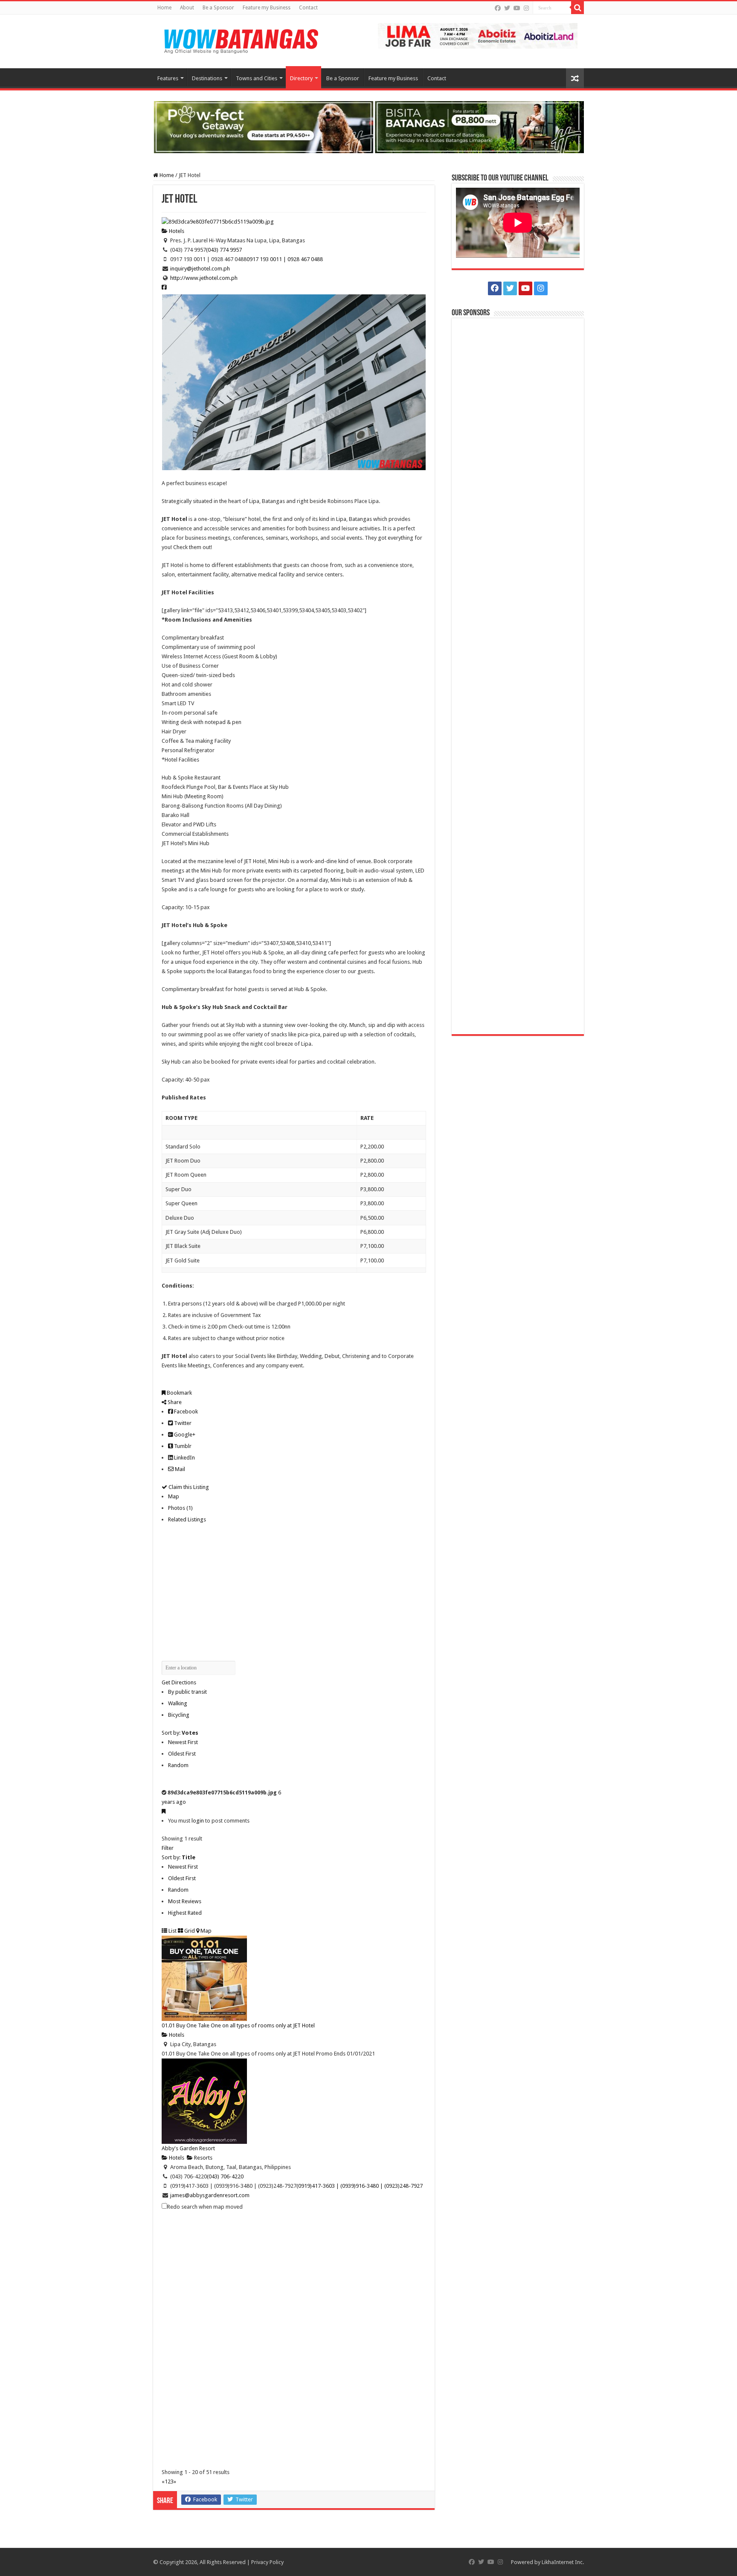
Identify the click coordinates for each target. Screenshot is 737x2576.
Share (174, 1402)
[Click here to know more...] (368, 126)
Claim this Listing (188, 1487)
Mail (179, 1469)
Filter (168, 1848)
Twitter (182, 1423)
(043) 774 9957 (224, 250)
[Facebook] (498, 8)
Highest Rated (185, 1913)
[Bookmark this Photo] (164, 1811)
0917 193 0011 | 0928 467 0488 (285, 259)
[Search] (577, 8)
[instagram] (526, 8)
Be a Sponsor (218, 8)
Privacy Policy (267, 2562)
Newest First (183, 1742)
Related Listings (187, 1519)
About (187, 8)
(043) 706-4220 (225, 2176)
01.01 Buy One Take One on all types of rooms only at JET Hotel (238, 2025)
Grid (189, 1931)
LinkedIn (184, 1458)
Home (164, 8)
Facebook (185, 1412)
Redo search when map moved (205, 2207)
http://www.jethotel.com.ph (204, 278)
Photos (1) (180, 1508)
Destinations (207, 78)
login (198, 1821)
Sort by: (180, 1733)
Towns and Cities (257, 78)
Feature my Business (267, 8)
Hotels (176, 231)
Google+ (184, 1435)
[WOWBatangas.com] (241, 40)
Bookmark (179, 1393)
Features (168, 78)
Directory (301, 78)
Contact (308, 8)
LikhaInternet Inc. (563, 2562)
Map (174, 1496)
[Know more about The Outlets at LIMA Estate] (478, 35)
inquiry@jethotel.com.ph (200, 269)
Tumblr (182, 1446)
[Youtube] (517, 8)
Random (178, 1765)
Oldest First (182, 1754)
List (172, 1931)
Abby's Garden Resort (188, 2148)
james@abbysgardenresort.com (210, 2195)
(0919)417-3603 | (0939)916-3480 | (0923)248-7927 (360, 2186)
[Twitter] (507, 8)
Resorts (203, 2158)
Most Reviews (185, 1901)
